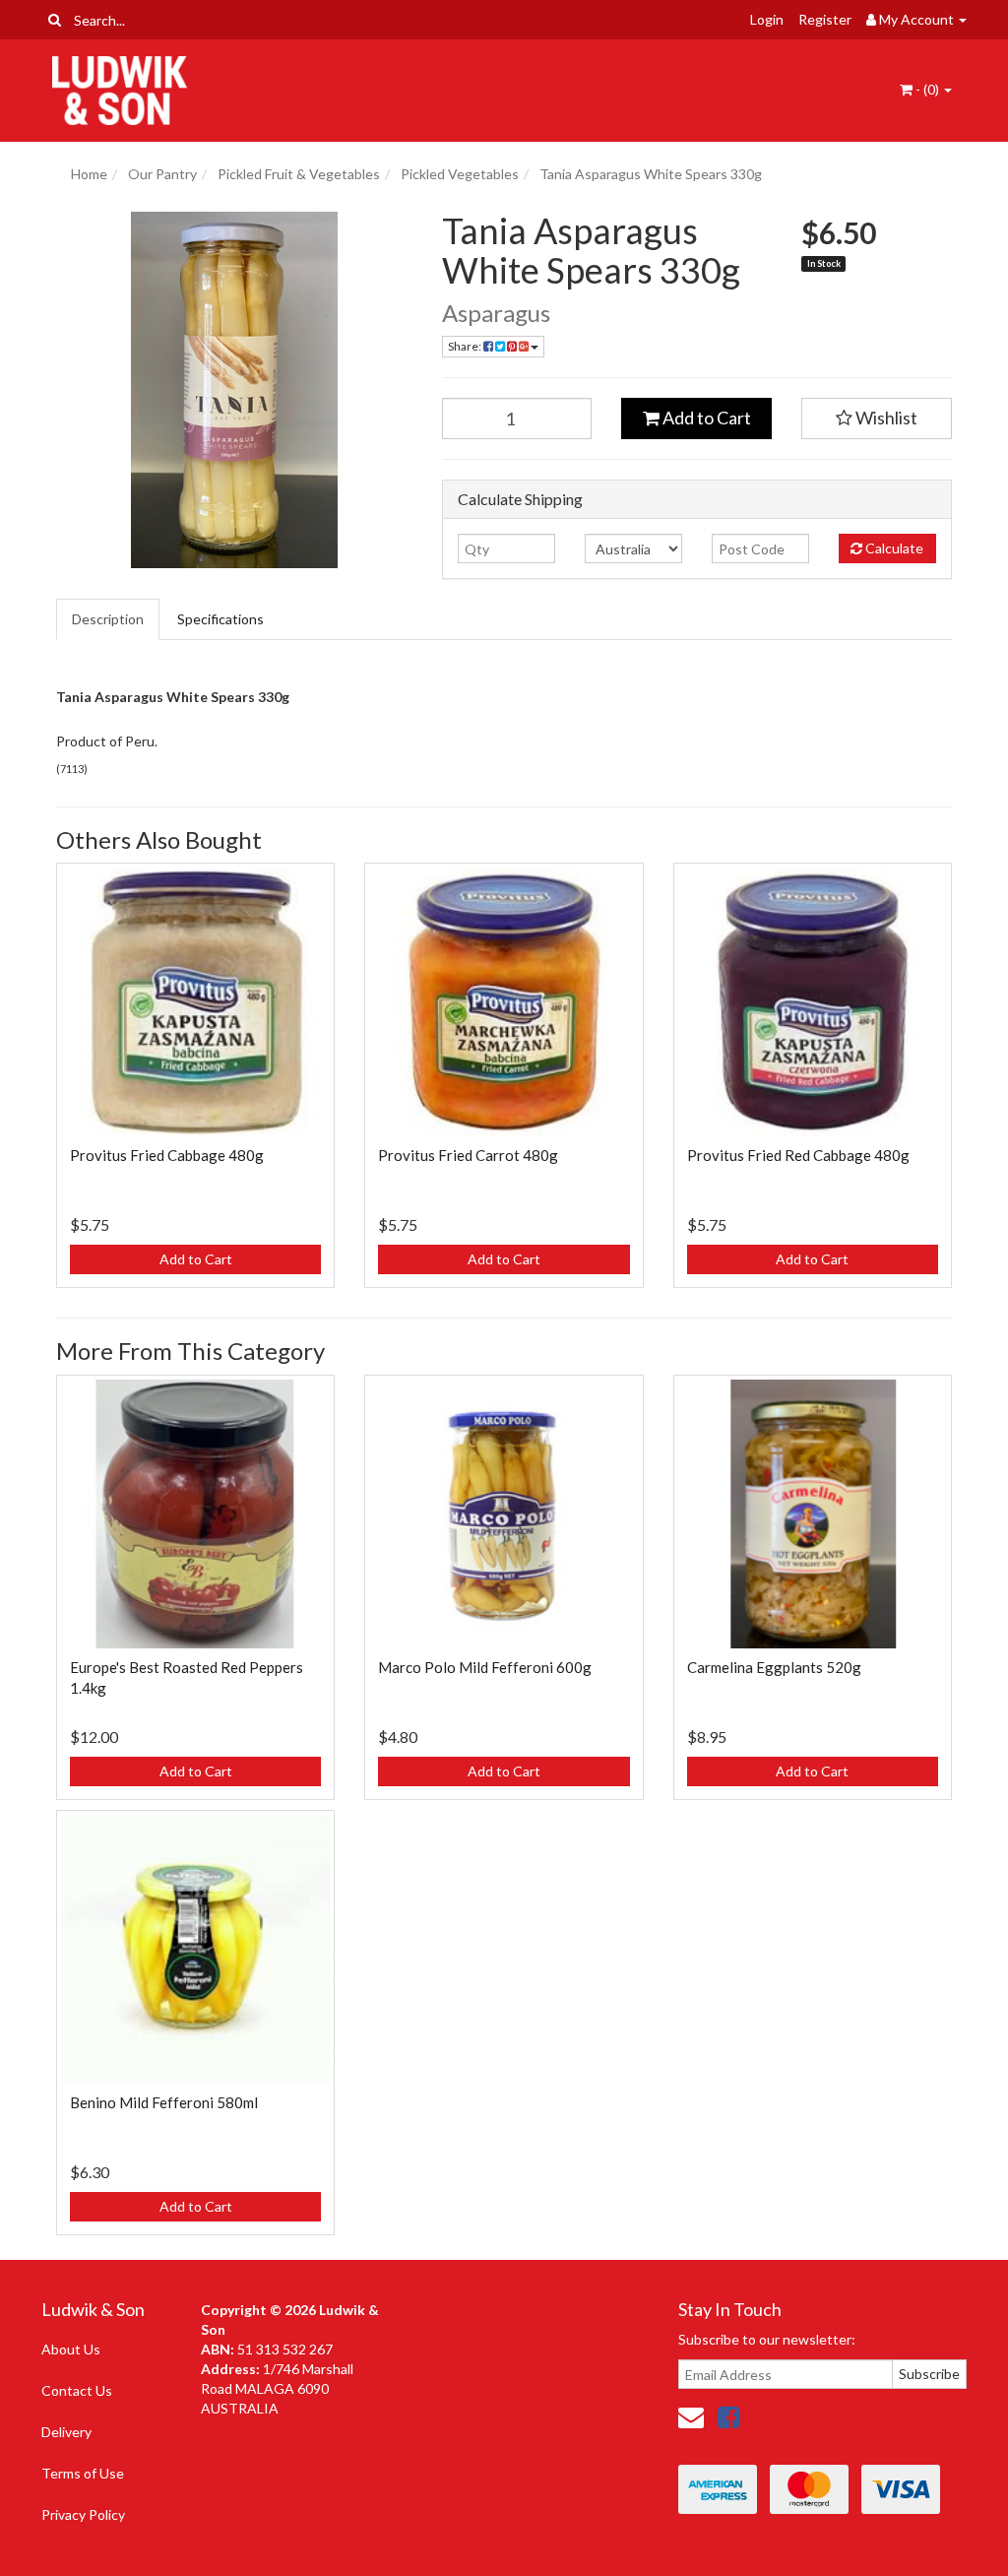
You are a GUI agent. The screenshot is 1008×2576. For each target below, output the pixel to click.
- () (927, 89)
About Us (71, 2349)
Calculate (893, 548)
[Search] (55, 20)
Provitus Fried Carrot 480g (468, 1155)
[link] (728, 2416)
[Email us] (691, 2416)
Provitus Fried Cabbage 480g (167, 1155)
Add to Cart (705, 418)
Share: (466, 346)
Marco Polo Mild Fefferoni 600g (485, 1667)
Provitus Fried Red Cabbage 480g (798, 1155)
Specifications (220, 619)
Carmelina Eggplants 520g (774, 1667)
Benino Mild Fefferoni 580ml (164, 2102)
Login (767, 19)
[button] (877, 419)
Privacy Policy (83, 2514)
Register (825, 19)
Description (108, 619)
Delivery (66, 2432)
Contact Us (77, 2390)
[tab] (109, 619)
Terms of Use (83, 2473)
